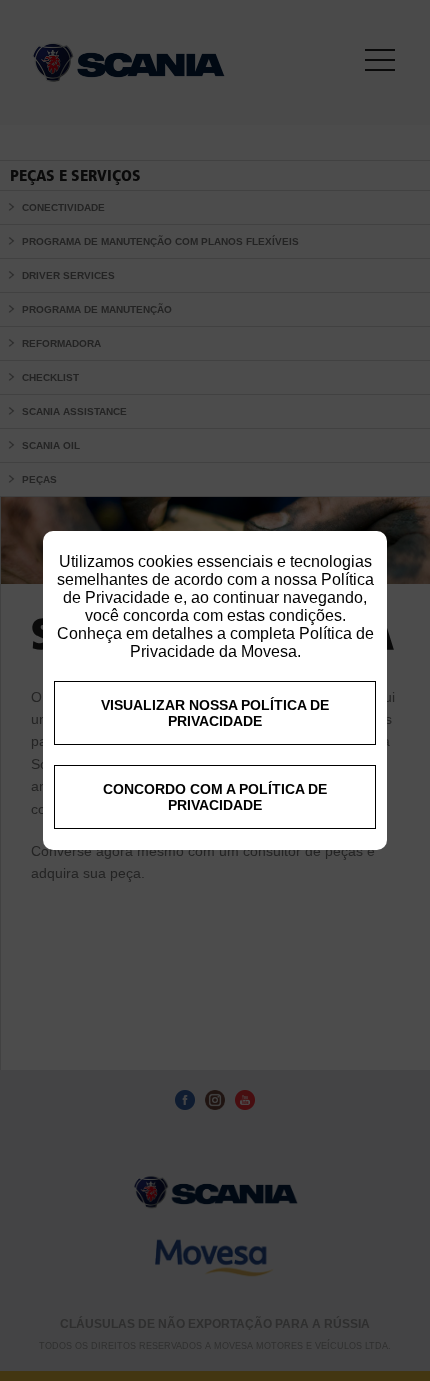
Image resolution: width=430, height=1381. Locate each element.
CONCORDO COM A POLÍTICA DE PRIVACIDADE (215, 797)
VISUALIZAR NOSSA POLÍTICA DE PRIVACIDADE (215, 713)
